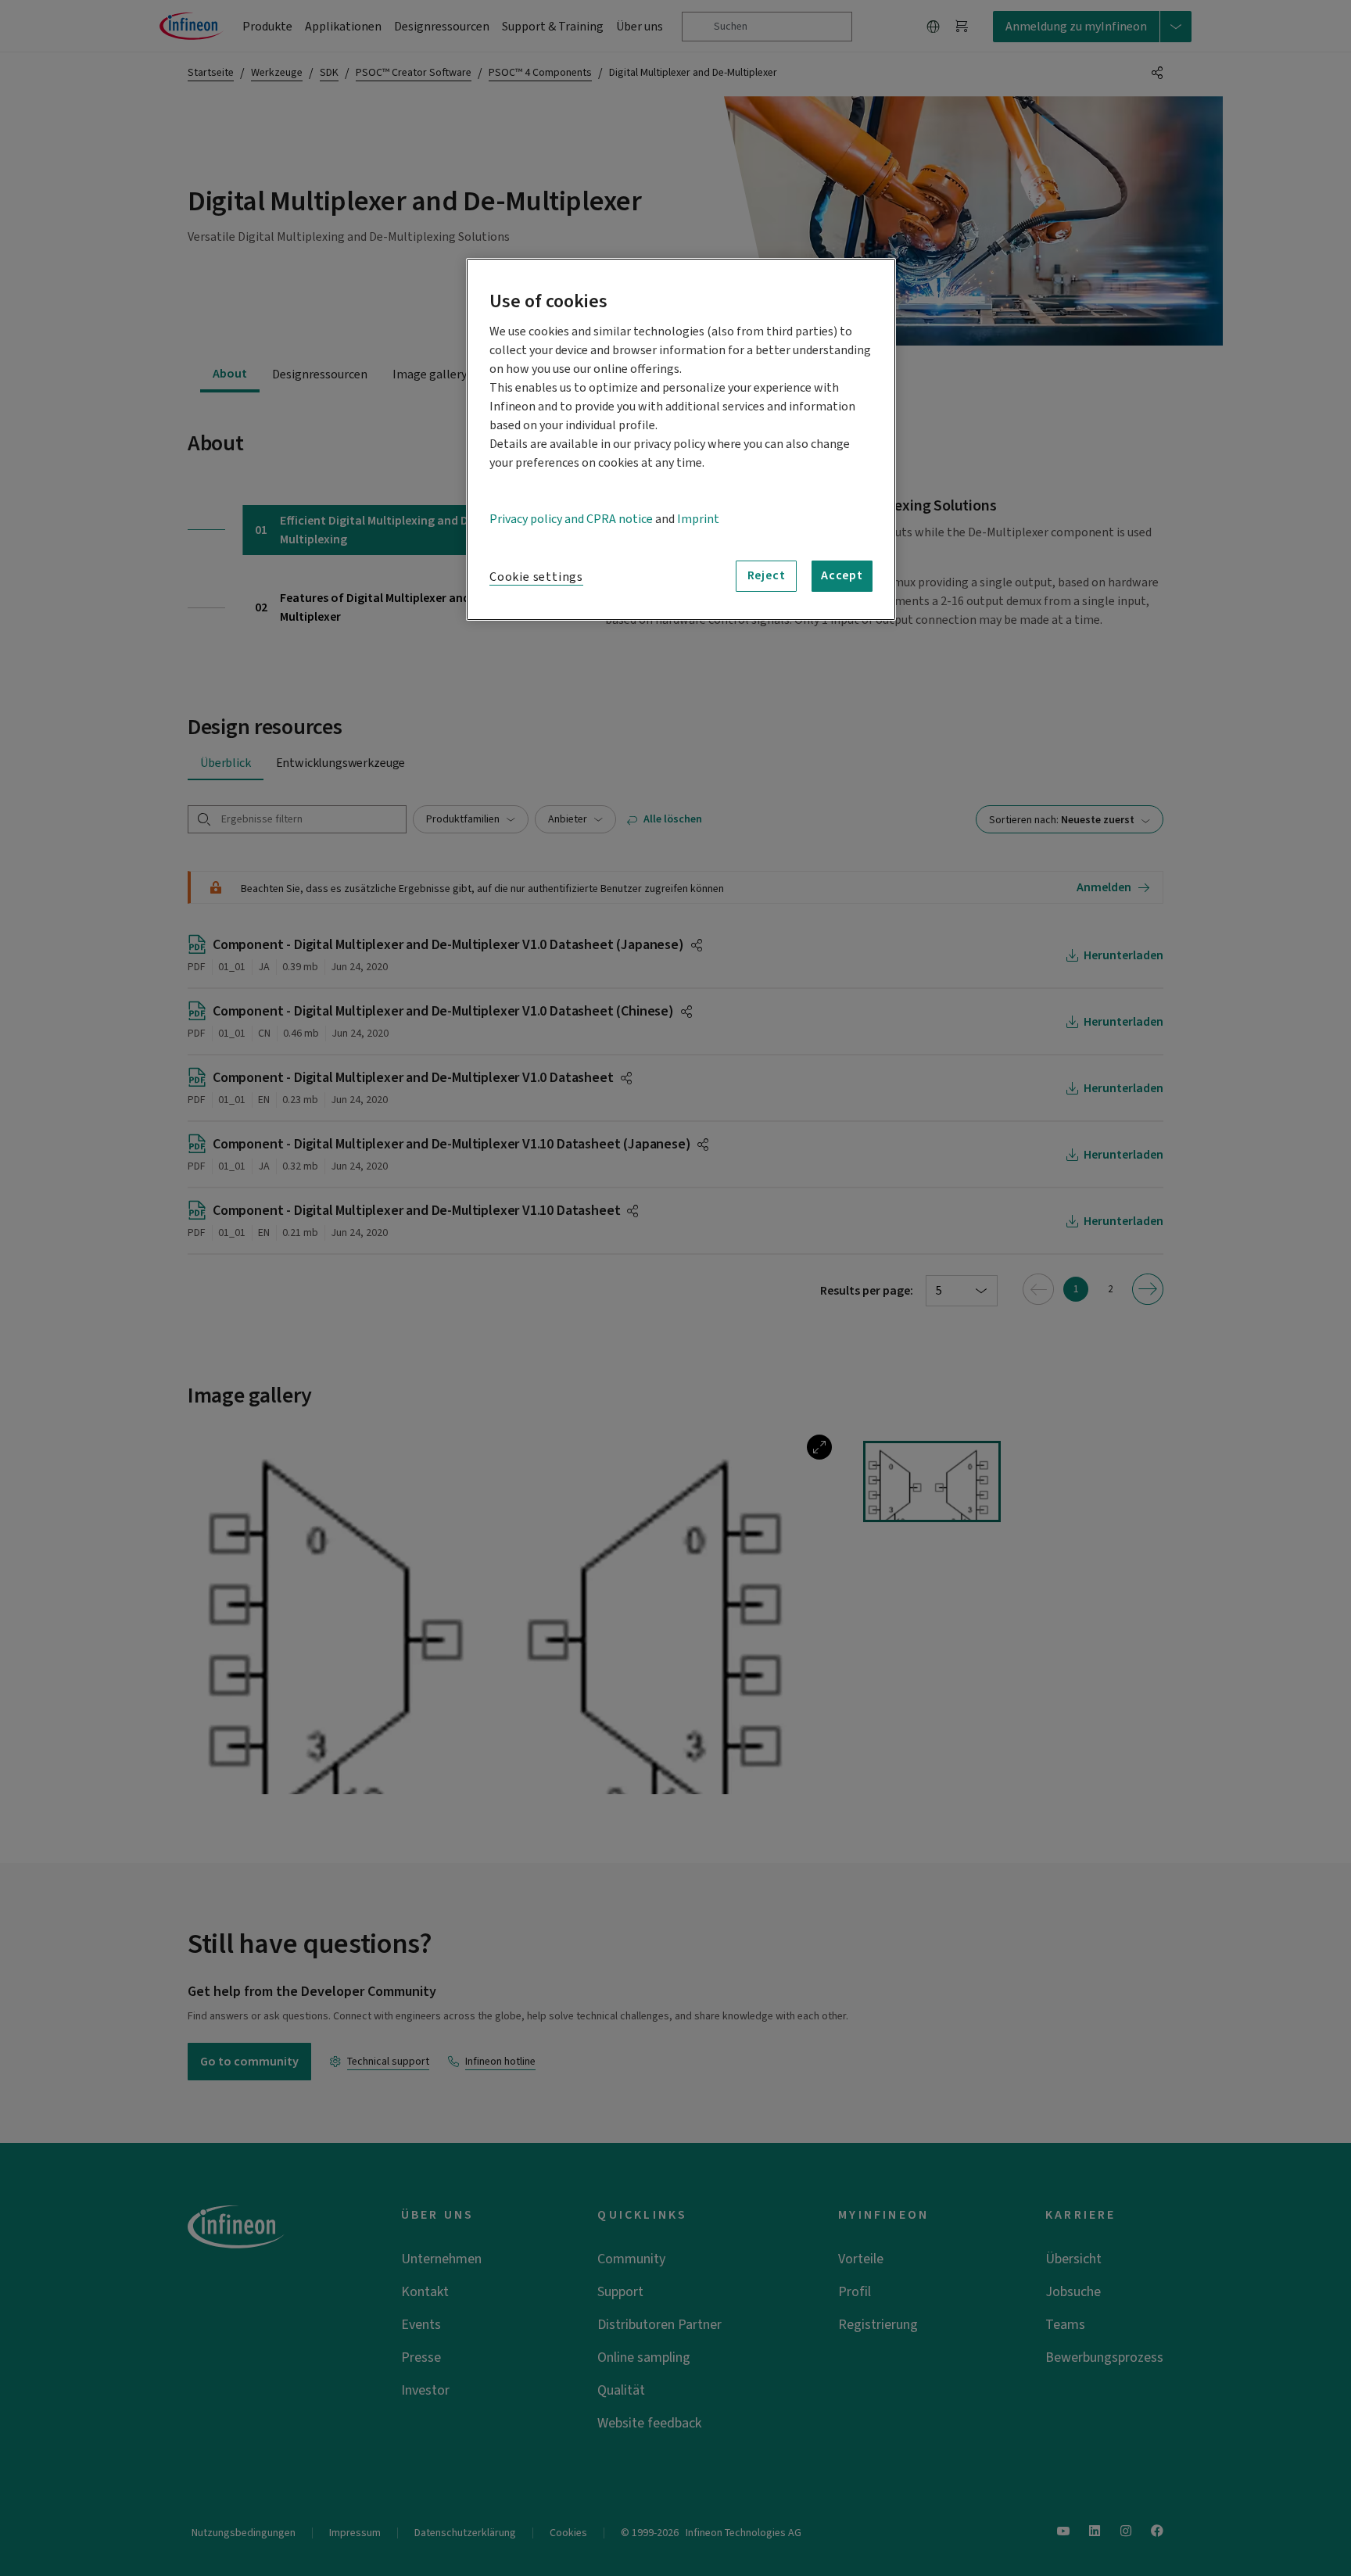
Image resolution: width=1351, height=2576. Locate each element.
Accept (842, 575)
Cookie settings (536, 577)
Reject (767, 575)
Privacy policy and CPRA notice (571, 519)
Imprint (698, 519)
